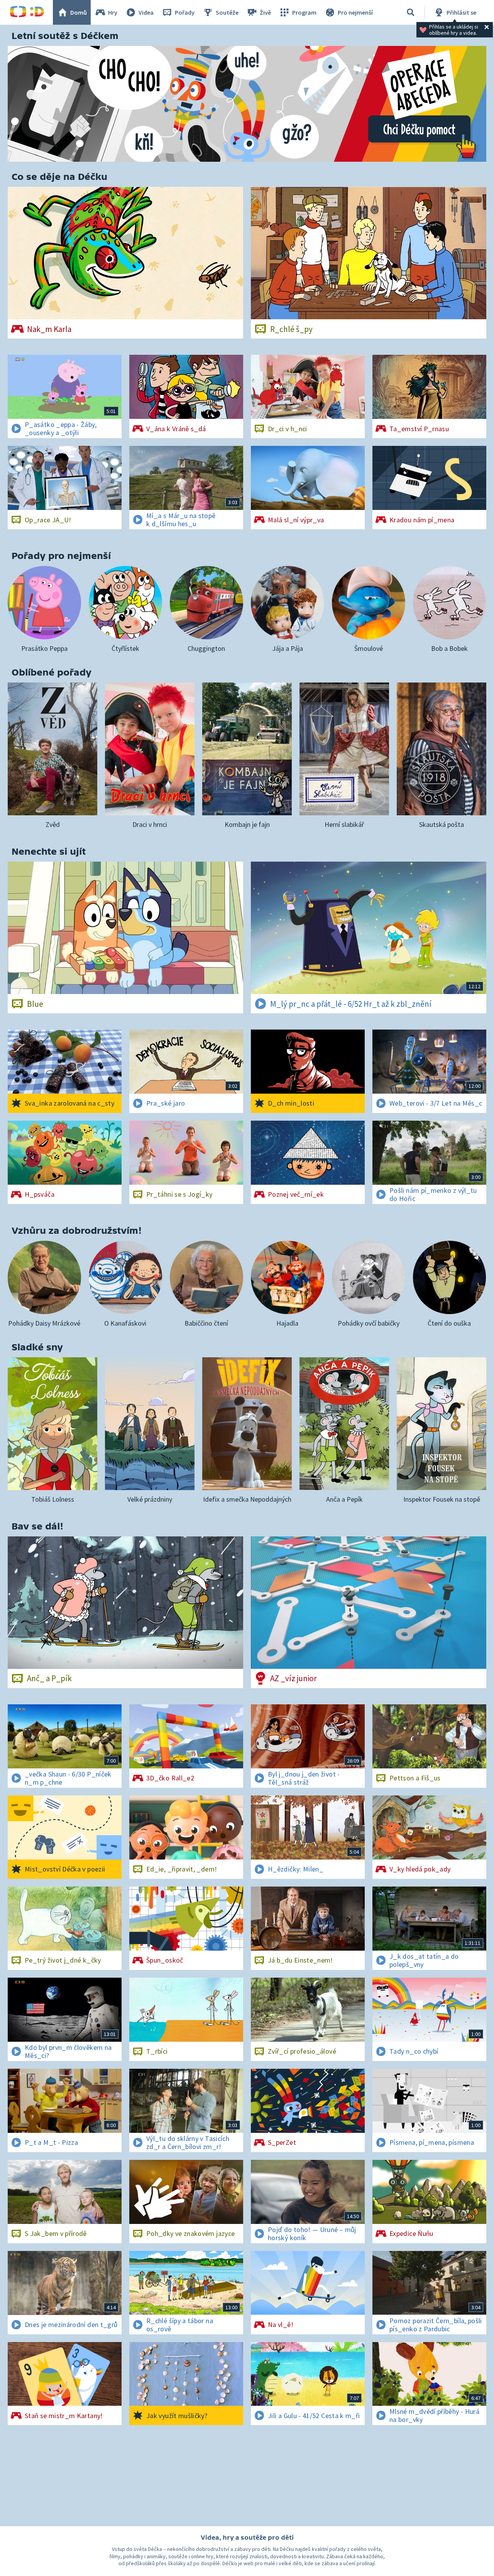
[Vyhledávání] (411, 12)
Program (304, 12)
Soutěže (227, 12)
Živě (265, 12)
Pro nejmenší (355, 12)
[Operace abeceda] (247, 104)
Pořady (185, 12)
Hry (113, 12)
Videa (146, 12)
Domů (79, 12)
